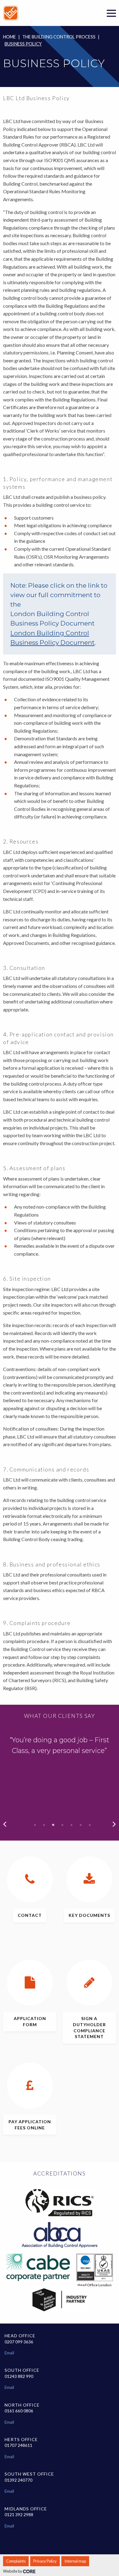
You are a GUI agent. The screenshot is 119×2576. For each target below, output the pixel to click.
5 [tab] (72, 1825)
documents (89, 1915)
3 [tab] (53, 1825)
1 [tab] (35, 1825)
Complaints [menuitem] (16, 2561)
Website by (13, 2571)
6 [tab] (81, 1825)
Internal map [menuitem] (75, 2561)
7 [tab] (90, 1825)
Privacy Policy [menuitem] (45, 2561)
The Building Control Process (59, 37)
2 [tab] (44, 1825)
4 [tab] (63, 1825)
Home (9, 37)
